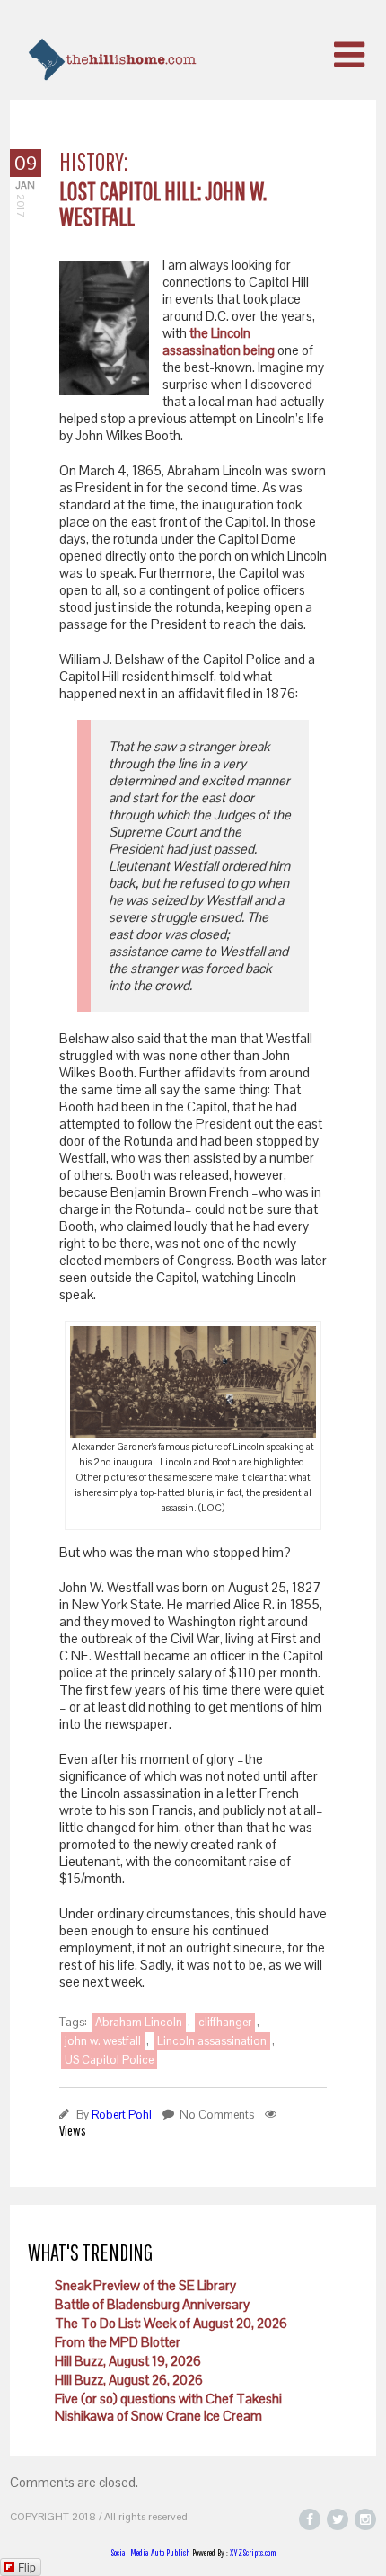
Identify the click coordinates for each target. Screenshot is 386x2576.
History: (93, 161)
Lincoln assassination (212, 2041)
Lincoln (231, 333)
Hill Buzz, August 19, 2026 (128, 2361)
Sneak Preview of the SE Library (145, 2285)
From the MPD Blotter (118, 2342)
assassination (202, 350)
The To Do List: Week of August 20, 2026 (171, 2323)
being (259, 350)
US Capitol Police (109, 2060)
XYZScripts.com (253, 2553)
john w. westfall (103, 2041)
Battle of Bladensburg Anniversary (152, 2304)
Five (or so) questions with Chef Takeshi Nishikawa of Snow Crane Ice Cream (168, 2407)
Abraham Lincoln (139, 2022)
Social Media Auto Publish (150, 2553)
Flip (27, 2567)
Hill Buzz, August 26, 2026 (129, 2380)
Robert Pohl (122, 2115)
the (199, 333)
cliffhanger (225, 2022)
